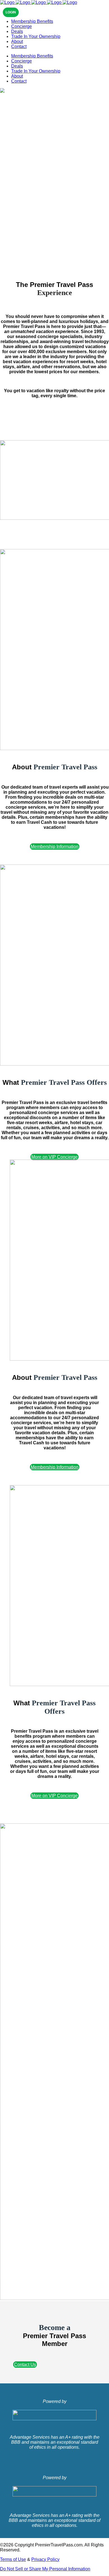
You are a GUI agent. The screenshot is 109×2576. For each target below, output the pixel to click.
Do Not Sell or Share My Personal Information (45, 2569)
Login (11, 12)
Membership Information (55, 847)
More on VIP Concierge (54, 1157)
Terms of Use (13, 2559)
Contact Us (25, 2365)
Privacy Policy (45, 2559)
